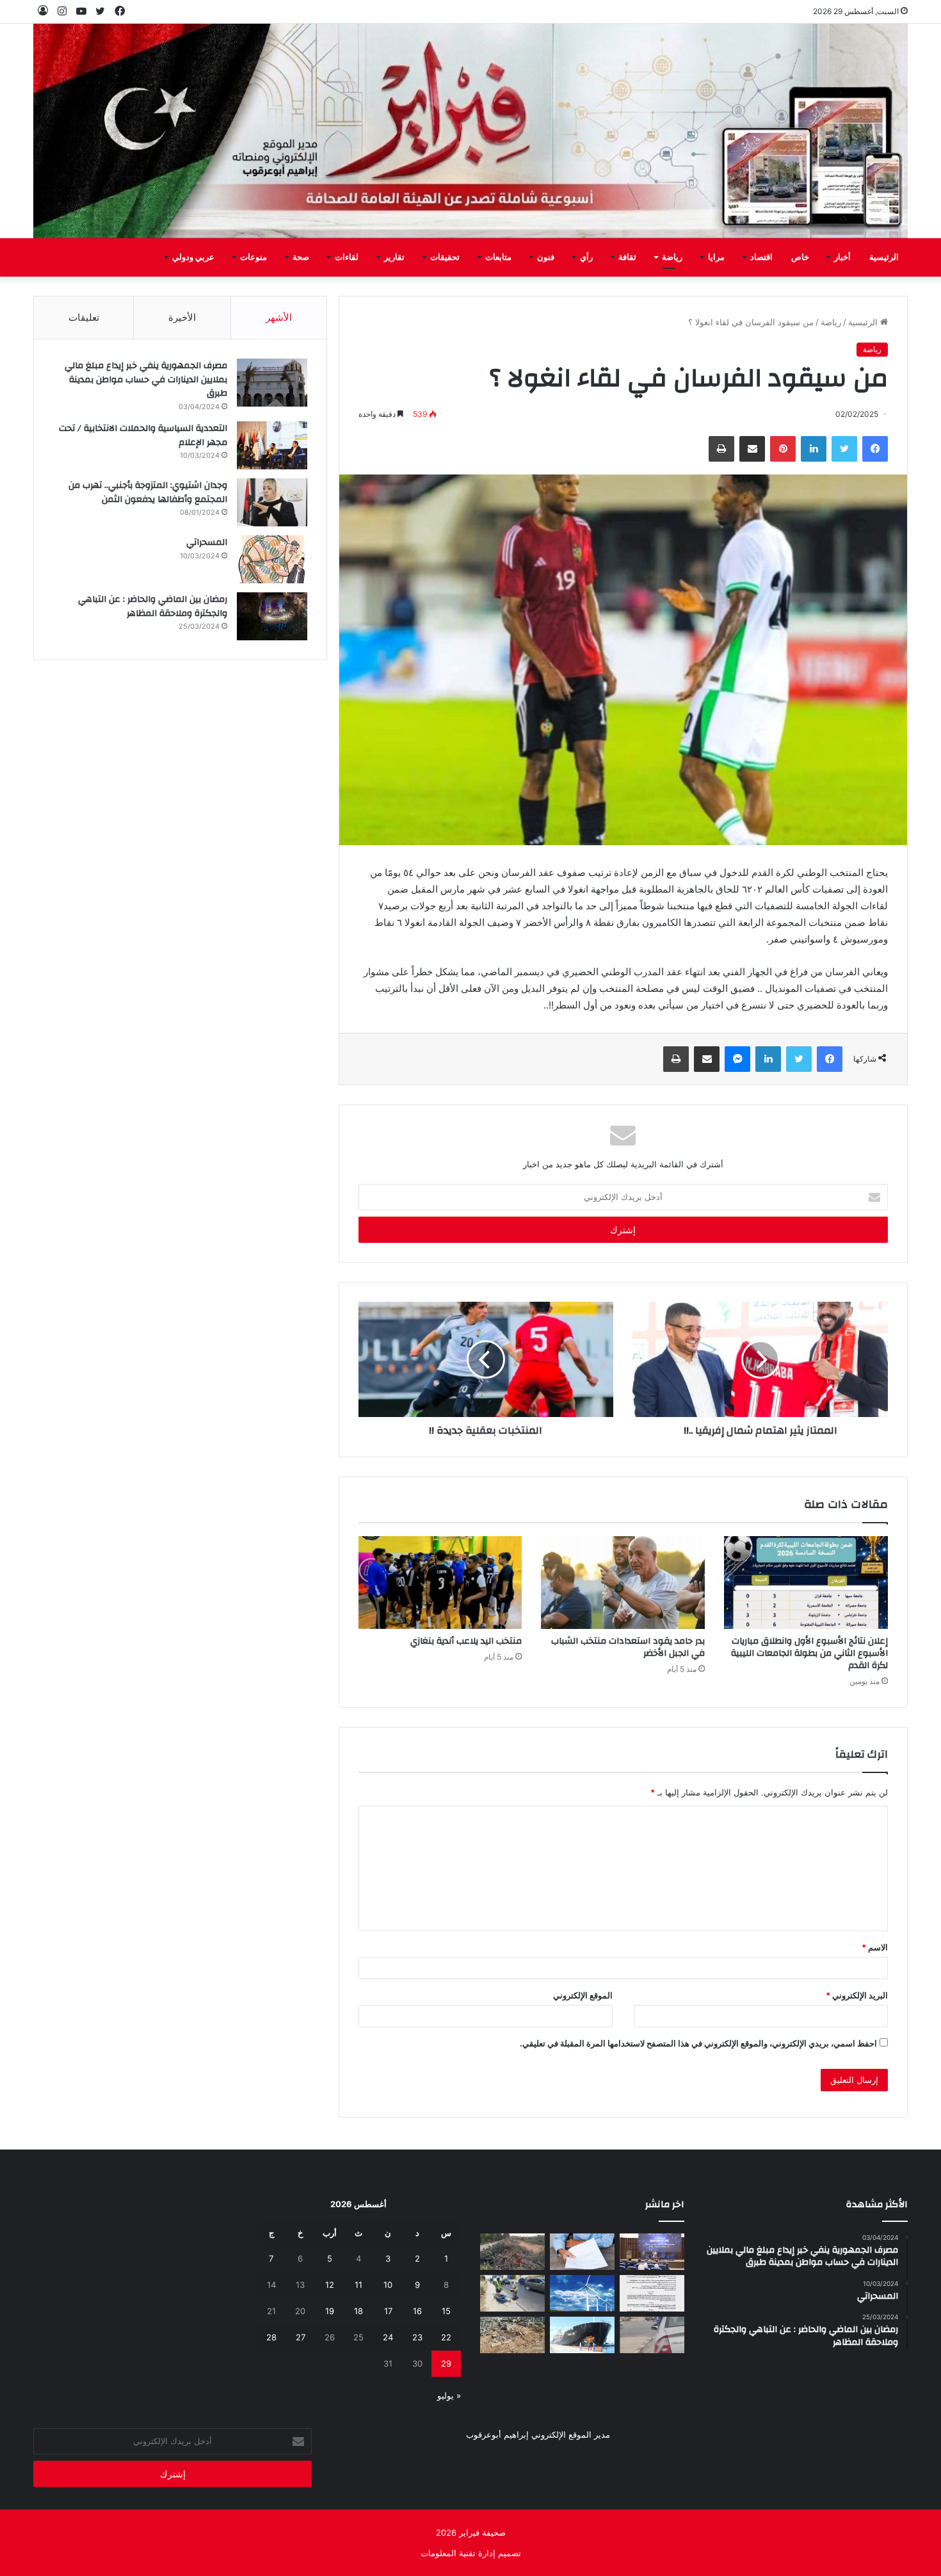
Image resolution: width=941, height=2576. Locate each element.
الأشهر (279, 317)
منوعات (253, 257)
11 (358, 2285)
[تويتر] (844, 449)
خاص (800, 257)
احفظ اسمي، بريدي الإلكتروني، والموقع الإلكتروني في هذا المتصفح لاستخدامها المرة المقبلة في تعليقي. (698, 2043)
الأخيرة (182, 317)
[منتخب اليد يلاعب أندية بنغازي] (440, 1582)
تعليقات (84, 317)
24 (388, 2337)
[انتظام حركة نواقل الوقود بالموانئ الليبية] (582, 2335)
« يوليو (449, 2395)
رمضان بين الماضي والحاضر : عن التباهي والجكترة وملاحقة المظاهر (153, 606)
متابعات (498, 257)
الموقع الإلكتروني (583, 1995)
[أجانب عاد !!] (512, 2252)
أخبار (842, 257)
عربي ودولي (193, 257)
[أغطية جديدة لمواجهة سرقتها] (512, 2293)
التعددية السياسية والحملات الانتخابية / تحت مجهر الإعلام (143, 435)
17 (388, 2311)
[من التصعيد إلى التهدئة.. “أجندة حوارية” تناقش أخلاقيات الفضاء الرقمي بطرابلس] (652, 2252)
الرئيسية (884, 257)
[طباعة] (721, 449)
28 (271, 2337)
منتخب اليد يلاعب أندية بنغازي (466, 1641)
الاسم (875, 1947)
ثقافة (627, 257)
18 (358, 2311)
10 (388, 2285)
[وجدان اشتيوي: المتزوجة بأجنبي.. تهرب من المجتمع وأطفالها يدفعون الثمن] (272, 502)
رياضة (672, 257)
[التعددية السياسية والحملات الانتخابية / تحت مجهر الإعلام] (272, 445)
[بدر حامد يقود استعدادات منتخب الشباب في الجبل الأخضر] (623, 1582)
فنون (546, 257)
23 (417, 2337)
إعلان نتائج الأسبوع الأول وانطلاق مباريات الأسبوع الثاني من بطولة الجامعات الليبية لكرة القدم (809, 1653)
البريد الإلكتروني (857, 1995)
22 (446, 2337)
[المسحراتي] (272, 559)
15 (446, 2311)
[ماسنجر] (737, 1059)
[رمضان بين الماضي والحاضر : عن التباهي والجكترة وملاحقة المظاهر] (272, 616)
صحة (301, 257)
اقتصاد (761, 257)
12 (330, 2285)
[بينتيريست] (783, 449)
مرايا (716, 257)
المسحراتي (207, 542)
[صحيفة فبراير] (471, 131)
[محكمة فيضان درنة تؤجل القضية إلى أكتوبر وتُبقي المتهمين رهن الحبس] (512, 2335)
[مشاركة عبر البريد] (752, 449)
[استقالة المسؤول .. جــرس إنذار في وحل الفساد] (582, 2252)
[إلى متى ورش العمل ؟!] (582, 2293)
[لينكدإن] (814, 449)
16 (417, 2311)
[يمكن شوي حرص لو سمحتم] (652, 2335)
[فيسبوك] (875, 449)
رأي (586, 257)
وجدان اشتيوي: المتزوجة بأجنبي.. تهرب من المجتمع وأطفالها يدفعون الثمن (148, 492)
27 (301, 2337)
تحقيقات (445, 257)
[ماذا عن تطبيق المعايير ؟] (652, 2293)
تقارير (394, 257)
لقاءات (347, 257)
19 (330, 2311)
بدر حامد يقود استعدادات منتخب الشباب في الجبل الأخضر (628, 1647)
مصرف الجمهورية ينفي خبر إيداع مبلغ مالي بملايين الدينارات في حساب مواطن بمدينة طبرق (146, 379)
